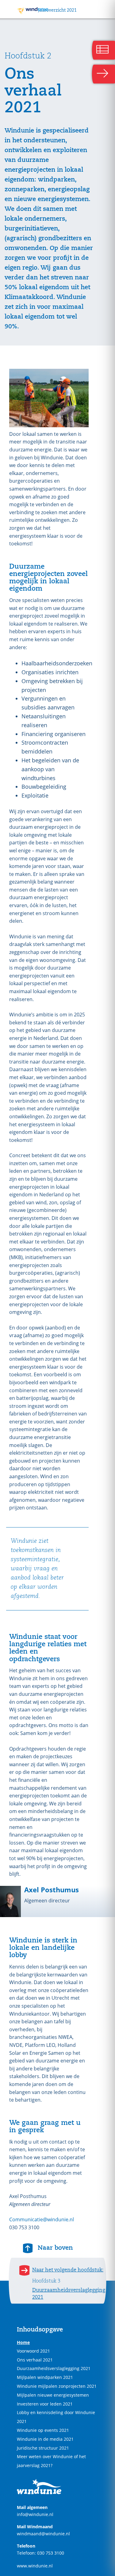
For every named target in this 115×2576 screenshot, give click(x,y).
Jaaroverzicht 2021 (57, 10)
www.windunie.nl (35, 2566)
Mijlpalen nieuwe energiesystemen (53, 2395)
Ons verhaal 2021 (35, 2360)
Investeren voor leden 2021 (45, 2404)
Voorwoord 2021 (33, 2351)
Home (23, 2342)
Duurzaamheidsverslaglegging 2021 (54, 2368)
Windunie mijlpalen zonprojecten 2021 (57, 2386)
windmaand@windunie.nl (43, 2534)
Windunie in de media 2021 (45, 2439)
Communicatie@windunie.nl (42, 2219)
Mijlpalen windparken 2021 (45, 2377)
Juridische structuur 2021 (43, 2448)
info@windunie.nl (35, 2514)
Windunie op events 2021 (43, 2430)
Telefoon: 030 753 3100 (40, 2553)
